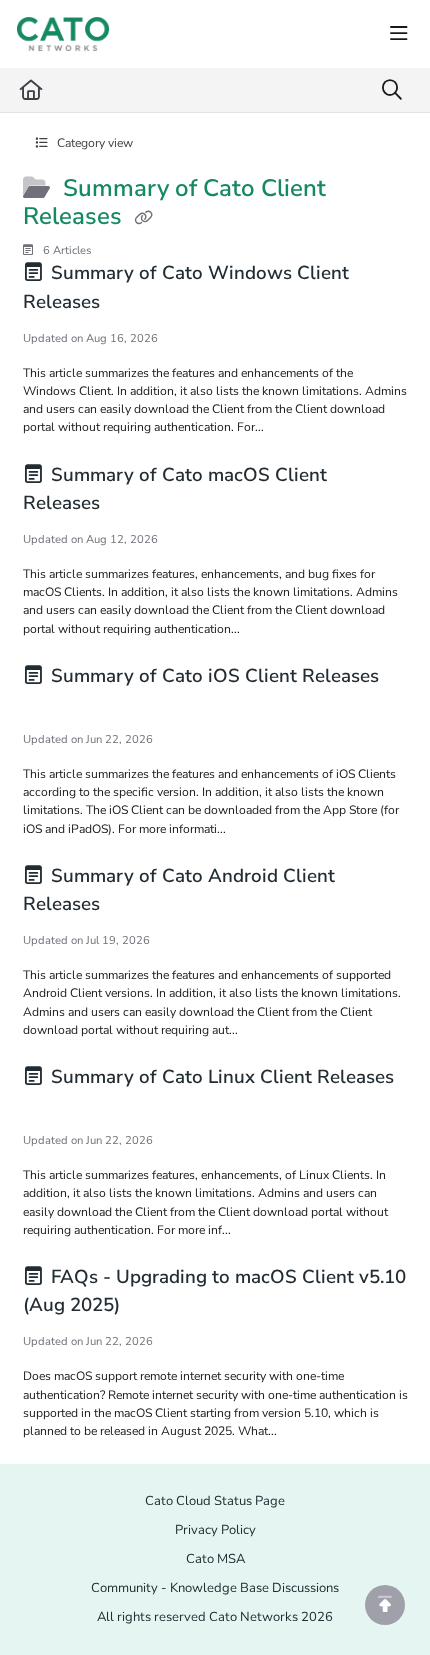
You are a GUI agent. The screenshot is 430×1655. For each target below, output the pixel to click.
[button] (385, 1605)
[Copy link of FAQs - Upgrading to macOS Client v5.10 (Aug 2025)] (156, 1308)
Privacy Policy (215, 1530)
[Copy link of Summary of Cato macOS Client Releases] (136, 506)
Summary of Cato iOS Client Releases (212, 676)
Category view (93, 143)
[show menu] (399, 34)
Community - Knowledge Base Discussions (215, 1588)
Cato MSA (215, 1559)
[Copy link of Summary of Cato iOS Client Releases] (54, 706)
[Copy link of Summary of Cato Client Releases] (144, 219)
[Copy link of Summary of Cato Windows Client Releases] (136, 305)
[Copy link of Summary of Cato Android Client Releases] (136, 907)
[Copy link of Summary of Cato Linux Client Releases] (54, 1107)
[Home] (63, 34)
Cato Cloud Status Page (215, 1501)
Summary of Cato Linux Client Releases (220, 1077)
